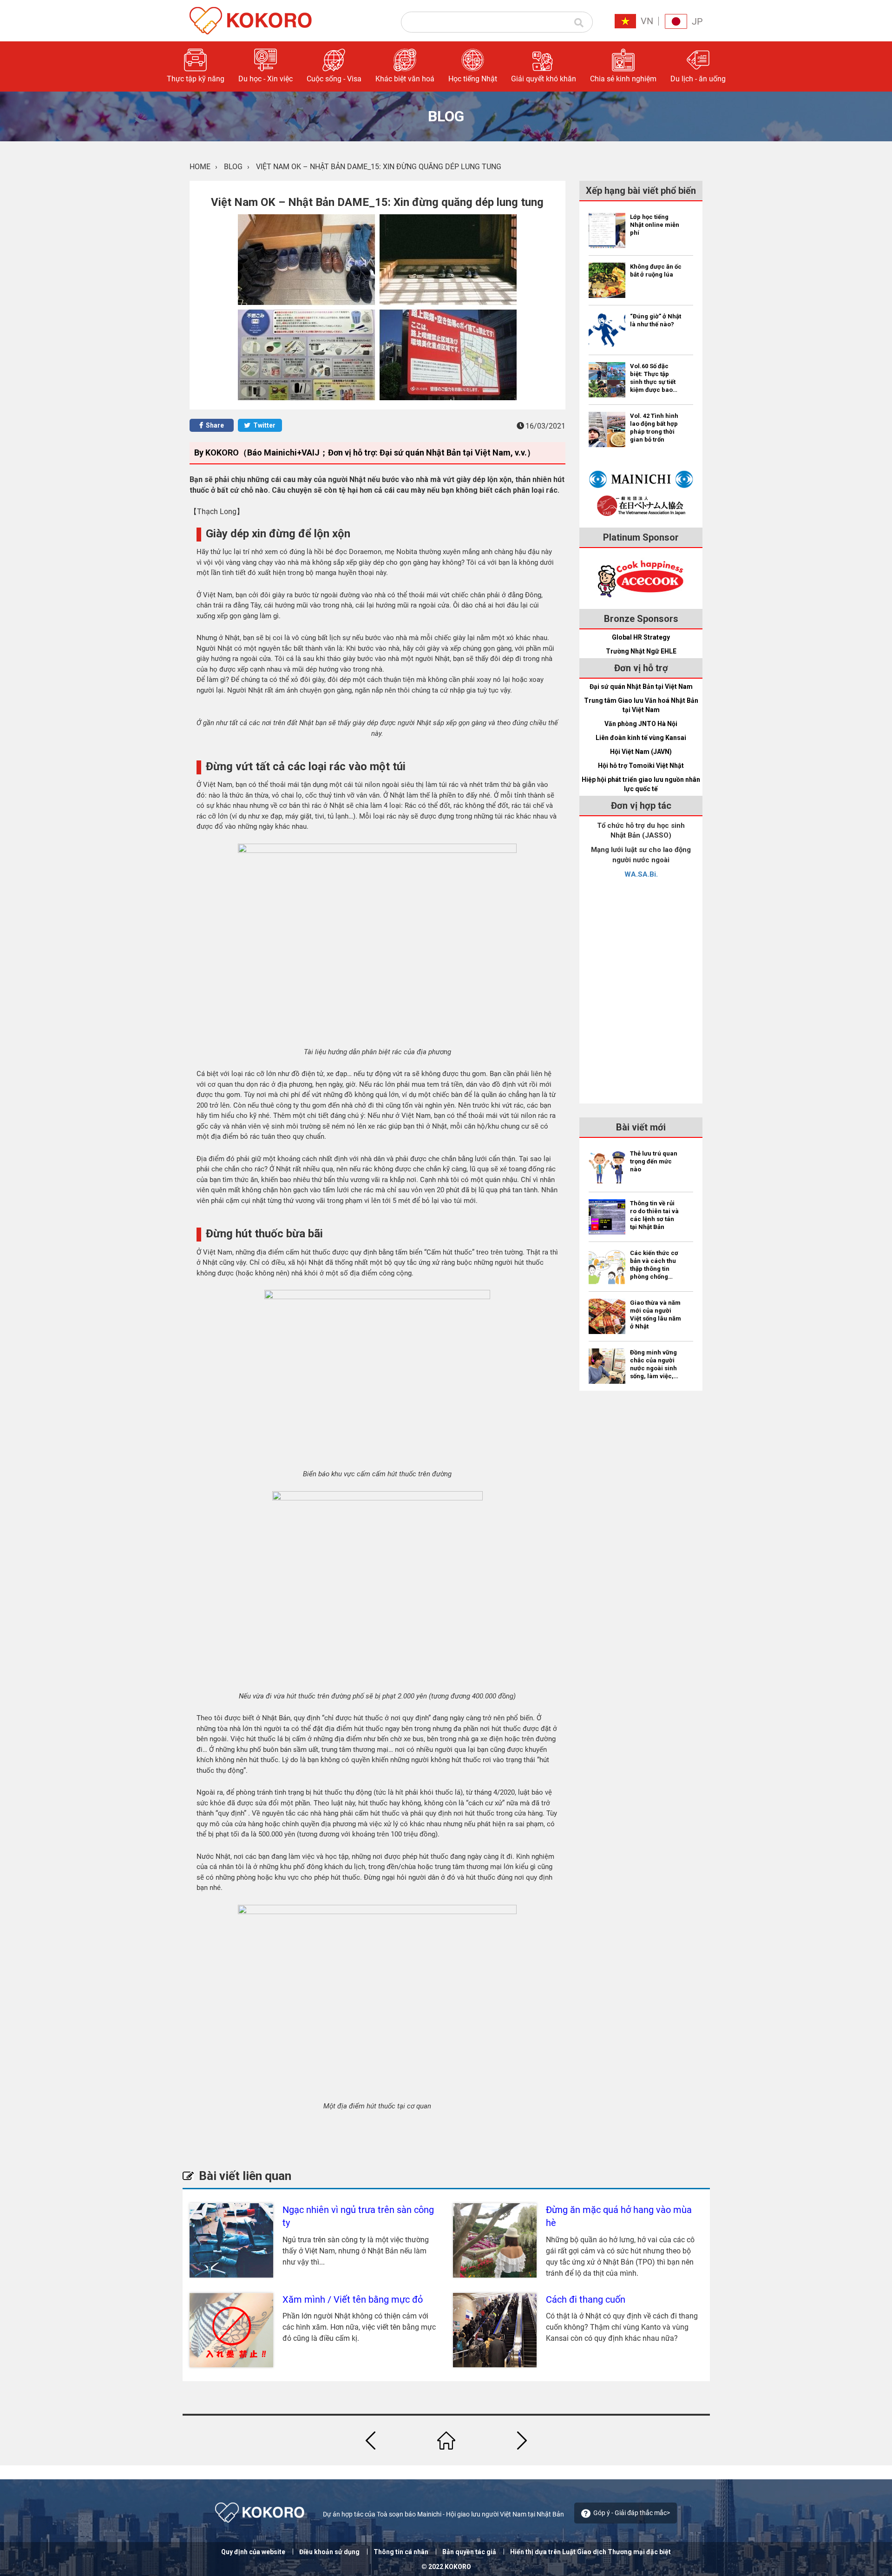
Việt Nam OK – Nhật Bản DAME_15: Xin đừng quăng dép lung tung (379, 167)
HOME (200, 167)
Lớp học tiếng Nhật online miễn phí (655, 225)
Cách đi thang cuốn (586, 2299)
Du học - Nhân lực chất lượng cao (616, 136)
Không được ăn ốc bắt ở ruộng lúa (656, 271)
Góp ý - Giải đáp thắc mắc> (632, 2513)
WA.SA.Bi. (641, 874)
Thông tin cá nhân (401, 2552)
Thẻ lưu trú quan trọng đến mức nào (654, 1161)
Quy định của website (253, 2552)
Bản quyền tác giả (469, 2552)
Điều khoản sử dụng (329, 2552)
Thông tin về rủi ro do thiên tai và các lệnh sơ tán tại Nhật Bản (654, 1215)
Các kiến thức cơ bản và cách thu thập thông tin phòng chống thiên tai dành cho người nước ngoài (654, 1265)
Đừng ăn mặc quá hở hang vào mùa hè (619, 2216)
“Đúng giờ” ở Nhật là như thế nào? (656, 320)
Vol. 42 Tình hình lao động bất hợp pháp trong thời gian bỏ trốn (654, 428)
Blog (233, 167)
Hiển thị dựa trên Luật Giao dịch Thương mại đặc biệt (590, 2552)
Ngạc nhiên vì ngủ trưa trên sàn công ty (358, 2216)
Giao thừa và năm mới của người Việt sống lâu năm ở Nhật (656, 1314)
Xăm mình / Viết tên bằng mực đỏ (353, 2299)
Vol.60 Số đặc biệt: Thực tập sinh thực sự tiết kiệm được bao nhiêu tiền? (653, 378)
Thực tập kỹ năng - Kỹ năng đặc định (613, 107)
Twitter (264, 425)
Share (214, 425)
